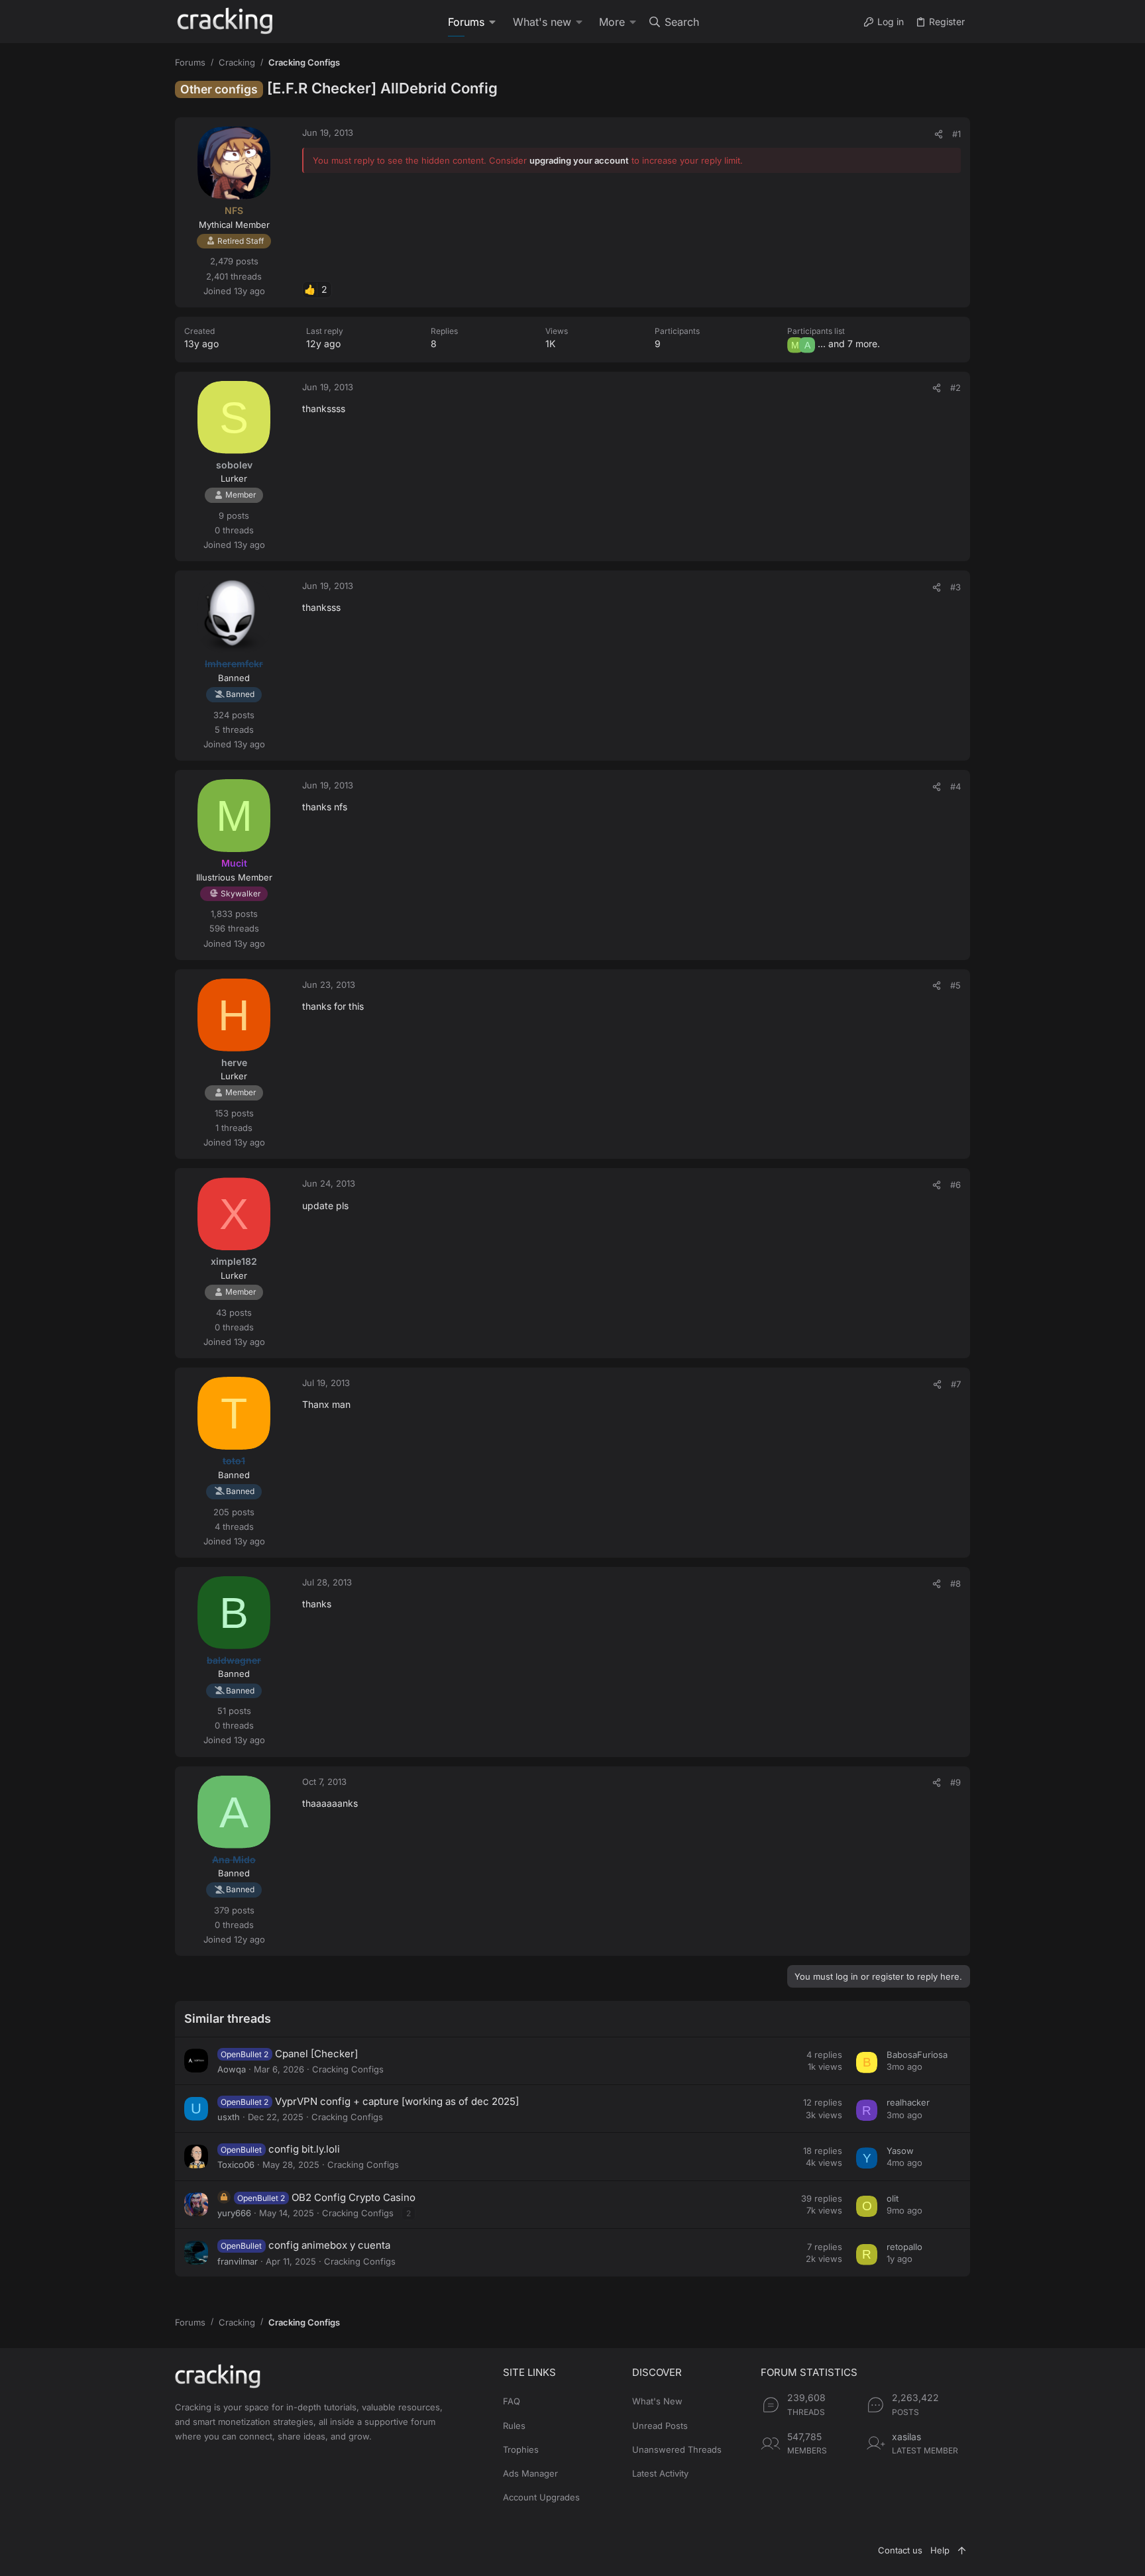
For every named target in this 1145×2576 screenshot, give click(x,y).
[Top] (962, 2550)
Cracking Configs (348, 2069)
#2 (955, 388)
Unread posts (660, 2426)
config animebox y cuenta (329, 2245)
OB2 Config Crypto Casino (354, 2197)
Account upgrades (541, 2497)
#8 (955, 1583)
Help (940, 2550)
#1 (956, 134)
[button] (494, 22)
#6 (955, 1185)
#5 (955, 985)
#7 (956, 1384)
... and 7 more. (849, 344)
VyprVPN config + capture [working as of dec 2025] (397, 2101)
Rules (514, 2426)
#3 (955, 587)
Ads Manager (530, 2473)
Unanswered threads (677, 2449)
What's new (657, 2401)
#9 (955, 1782)
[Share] (939, 134)
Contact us (900, 2550)
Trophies (521, 2449)
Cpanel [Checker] (316, 2054)
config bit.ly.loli (304, 2149)
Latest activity (660, 2473)
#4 (955, 786)
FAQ (512, 2401)
